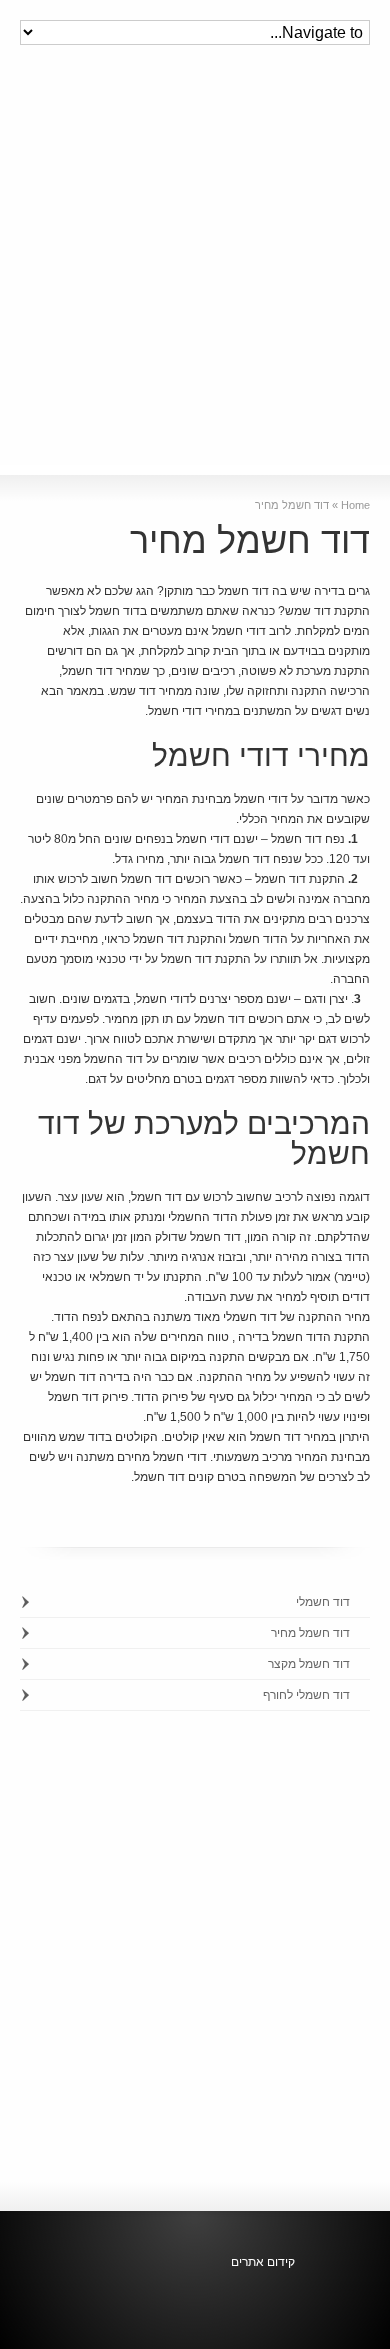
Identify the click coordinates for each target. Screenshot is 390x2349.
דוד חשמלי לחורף (306, 1695)
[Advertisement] (195, 270)
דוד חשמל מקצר (309, 1664)
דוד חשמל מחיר (310, 1633)
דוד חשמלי (323, 1602)
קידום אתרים (263, 2262)
